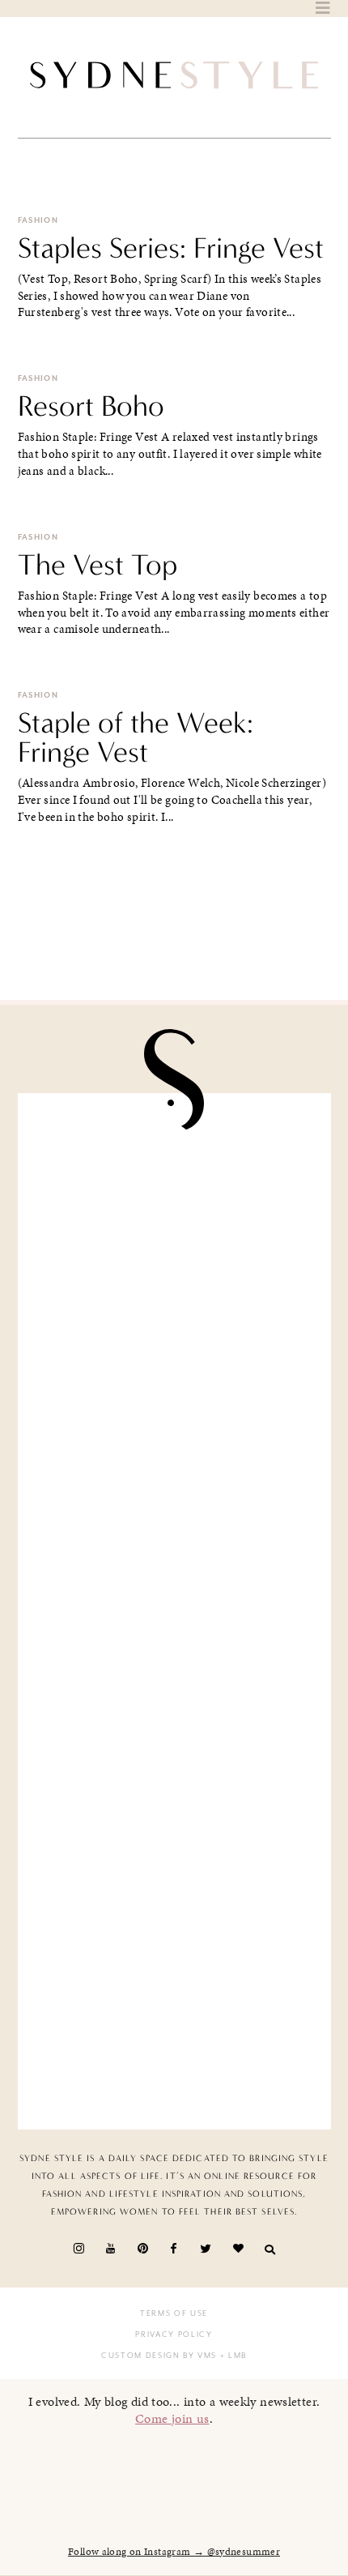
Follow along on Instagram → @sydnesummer (174, 2552)
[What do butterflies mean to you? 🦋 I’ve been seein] (174, 1198)
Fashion (38, 220)
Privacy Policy (174, 2335)
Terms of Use (174, 2313)
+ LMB (232, 2356)
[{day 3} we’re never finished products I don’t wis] (174, 1694)
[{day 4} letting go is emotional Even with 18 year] (174, 1363)
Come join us (172, 2418)
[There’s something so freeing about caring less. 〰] (174, 1528)
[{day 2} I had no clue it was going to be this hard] (174, 2025)
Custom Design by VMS (159, 2356)
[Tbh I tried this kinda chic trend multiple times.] (174, 1860)
